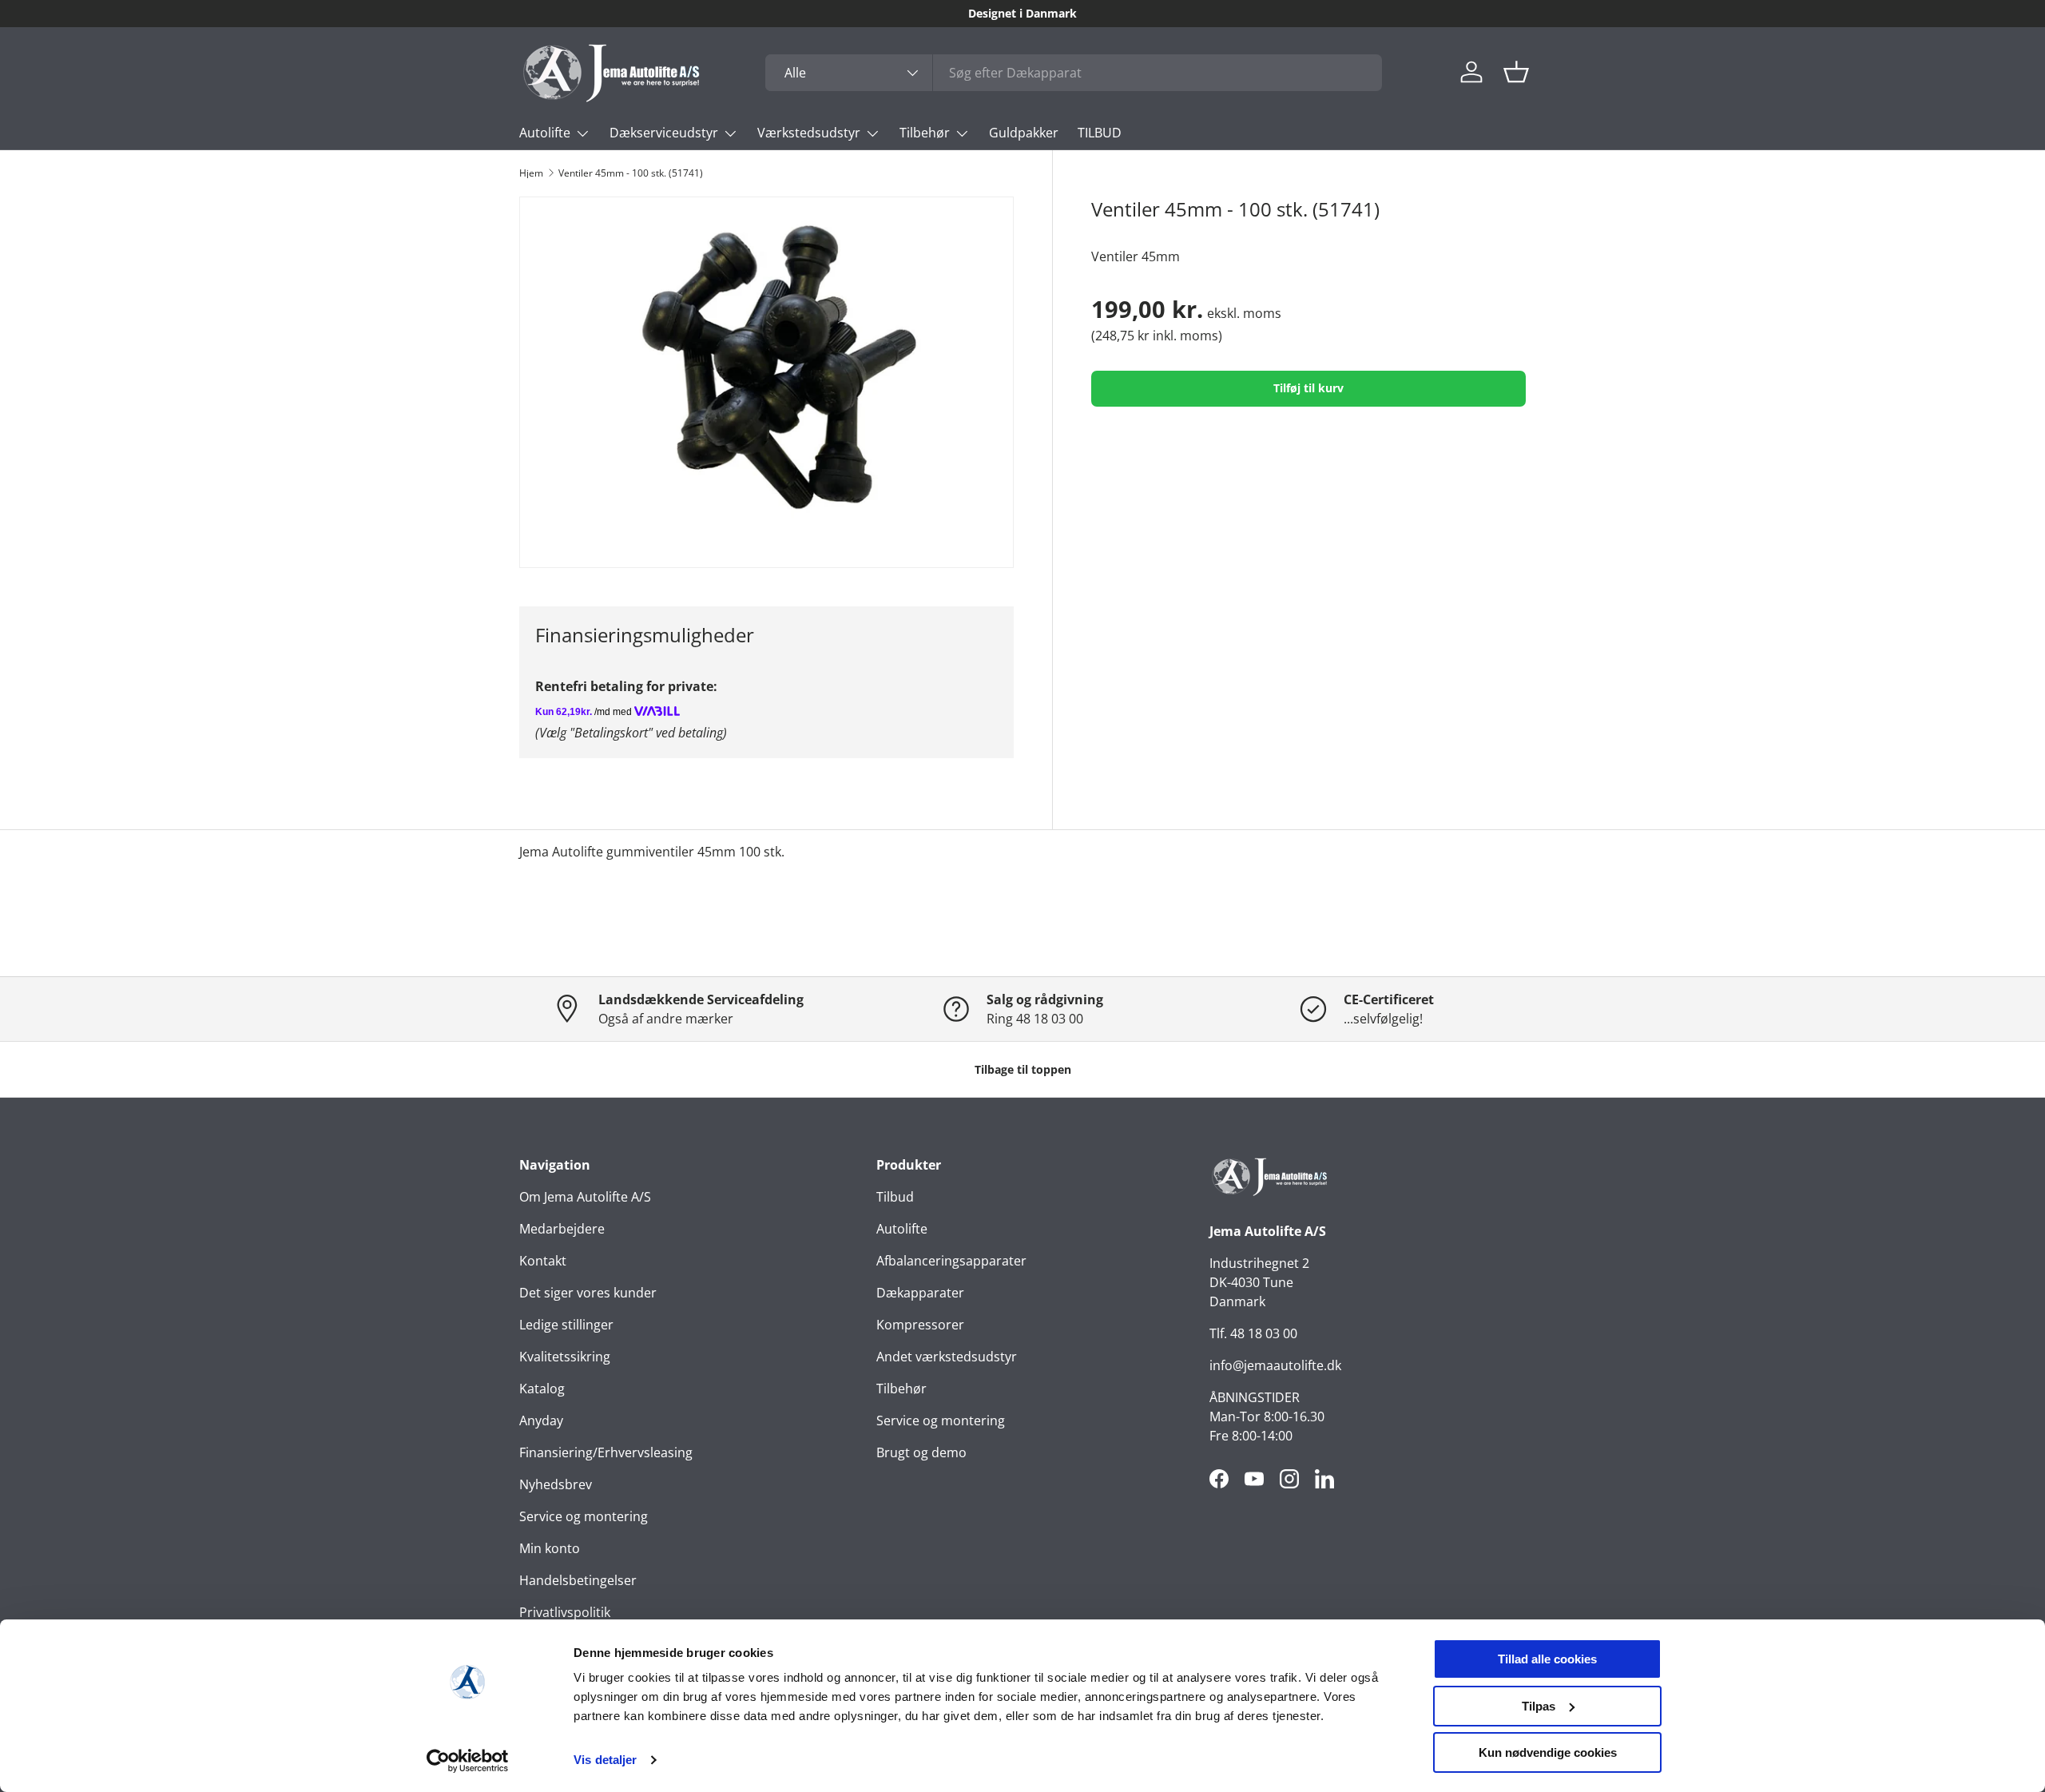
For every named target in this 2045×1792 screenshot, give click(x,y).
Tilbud (895, 1197)
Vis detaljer (605, 1760)
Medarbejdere (562, 1229)
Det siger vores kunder (588, 1293)
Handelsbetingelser (578, 1580)
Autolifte (545, 133)
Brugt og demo (921, 1452)
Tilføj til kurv (1308, 388)
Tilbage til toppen (1023, 1069)
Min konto (550, 1548)
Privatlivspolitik (565, 1612)
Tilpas (1539, 1706)
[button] (1516, 72)
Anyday (541, 1420)
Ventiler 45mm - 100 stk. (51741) (631, 173)
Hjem (531, 173)
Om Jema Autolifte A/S (585, 1197)
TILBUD (1100, 133)
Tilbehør (925, 133)
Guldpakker (1024, 133)
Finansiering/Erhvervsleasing (606, 1452)
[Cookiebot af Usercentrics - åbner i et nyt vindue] (468, 1761)
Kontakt (543, 1261)
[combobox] (1074, 73)
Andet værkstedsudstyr (947, 1357)
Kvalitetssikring (565, 1357)
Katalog (542, 1389)
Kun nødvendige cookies (1548, 1752)
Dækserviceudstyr (664, 133)
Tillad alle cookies (1547, 1659)
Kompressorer (920, 1325)
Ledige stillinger (566, 1325)
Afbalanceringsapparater (951, 1261)
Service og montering (584, 1516)
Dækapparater (920, 1293)
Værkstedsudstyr (809, 133)
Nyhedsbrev (556, 1484)
